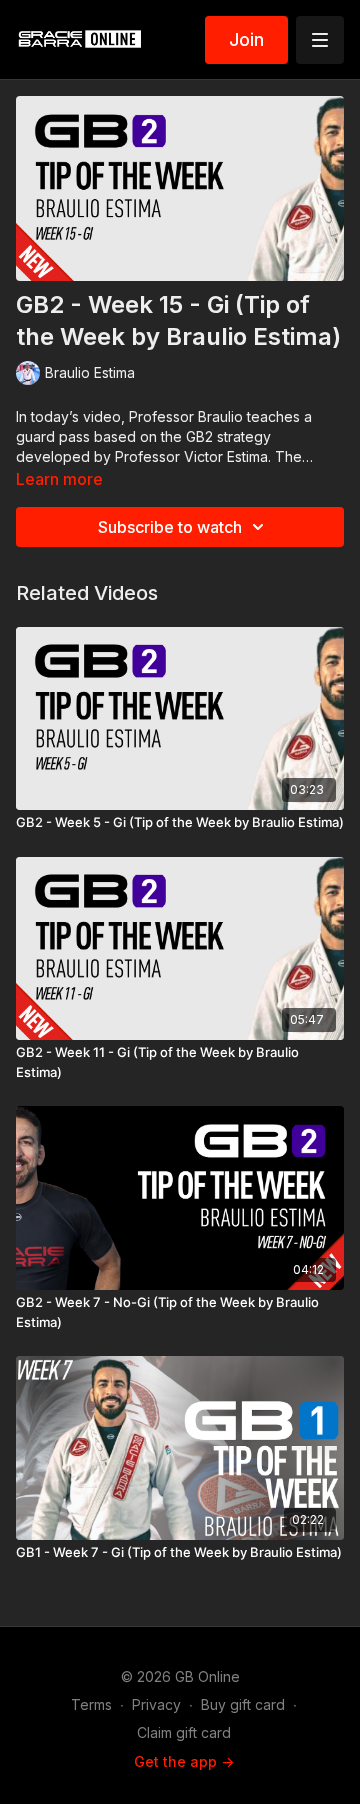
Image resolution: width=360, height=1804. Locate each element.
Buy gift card (243, 1704)
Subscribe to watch (170, 527)
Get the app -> (184, 1761)
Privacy (156, 1704)
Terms (91, 1704)
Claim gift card (184, 1732)
